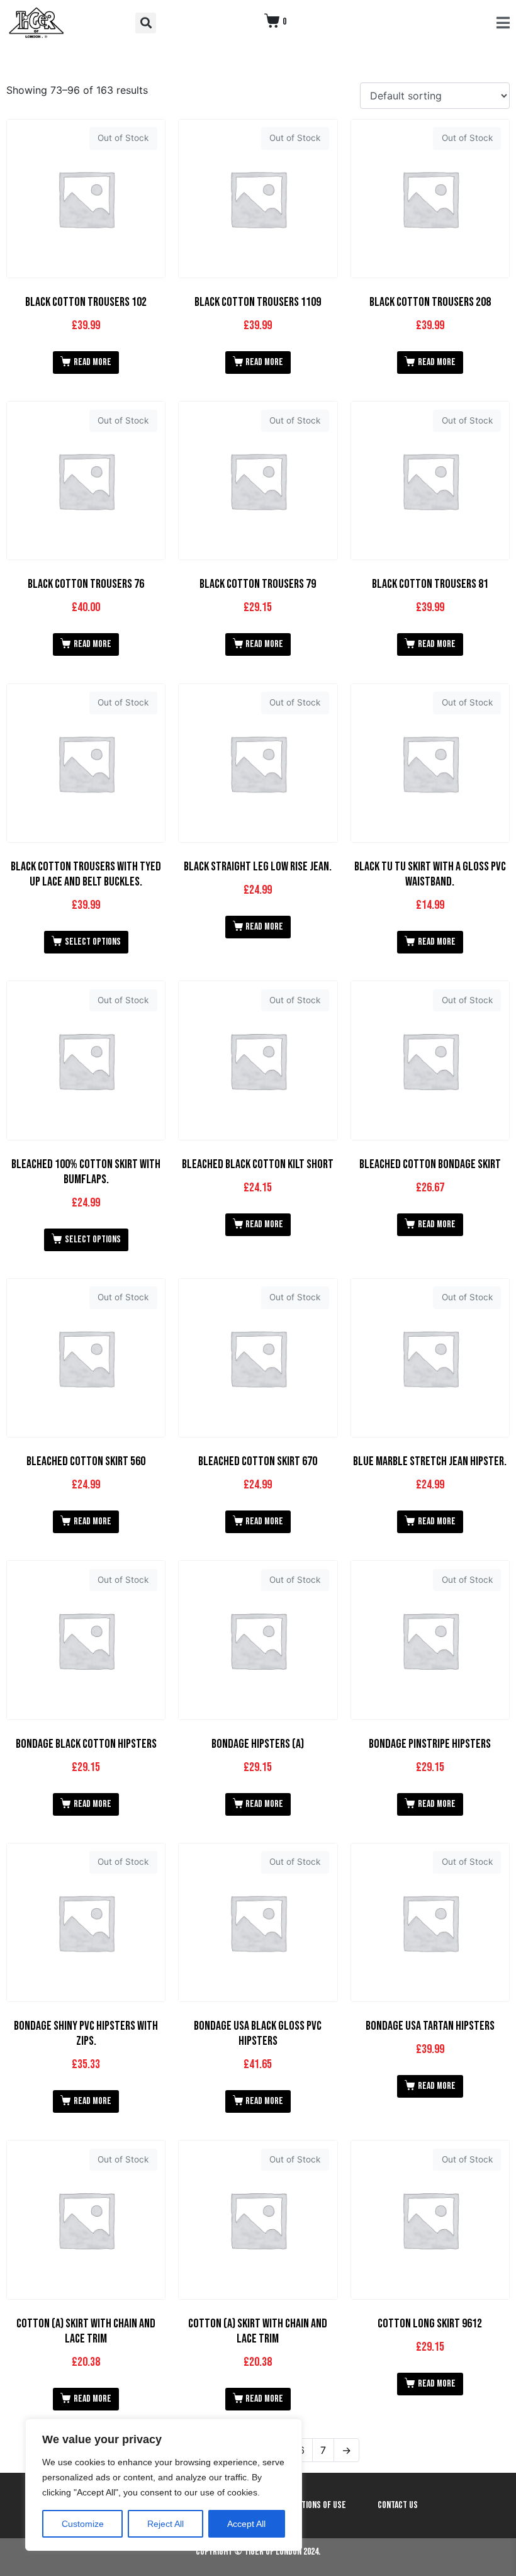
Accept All (246, 2524)
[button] (146, 23)
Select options (93, 942)
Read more (93, 362)
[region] (164, 2485)
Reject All (165, 2524)
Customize (83, 2524)
